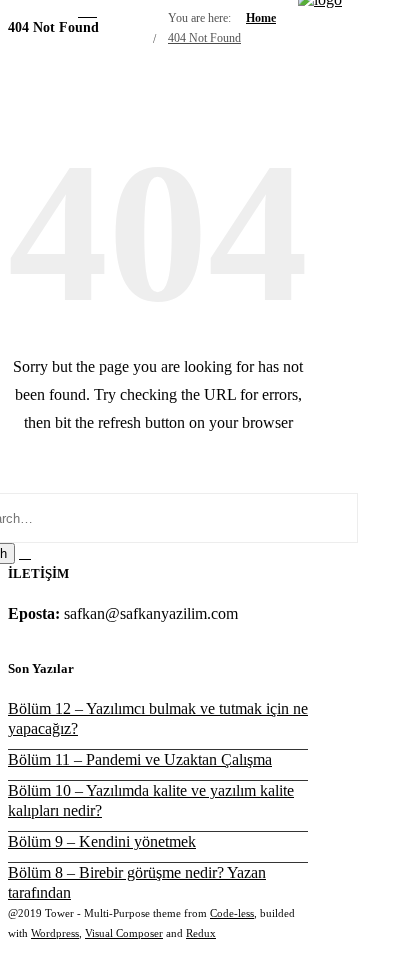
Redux (201, 933)
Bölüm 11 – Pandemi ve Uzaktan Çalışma (140, 759)
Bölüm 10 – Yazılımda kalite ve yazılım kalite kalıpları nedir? (151, 800)
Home (261, 18)
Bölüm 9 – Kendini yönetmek (102, 841)
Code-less (232, 913)
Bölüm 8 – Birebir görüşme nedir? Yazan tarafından (137, 882)
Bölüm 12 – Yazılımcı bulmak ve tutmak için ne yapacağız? (158, 718)
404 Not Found (204, 38)
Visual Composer (124, 933)
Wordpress (55, 933)
